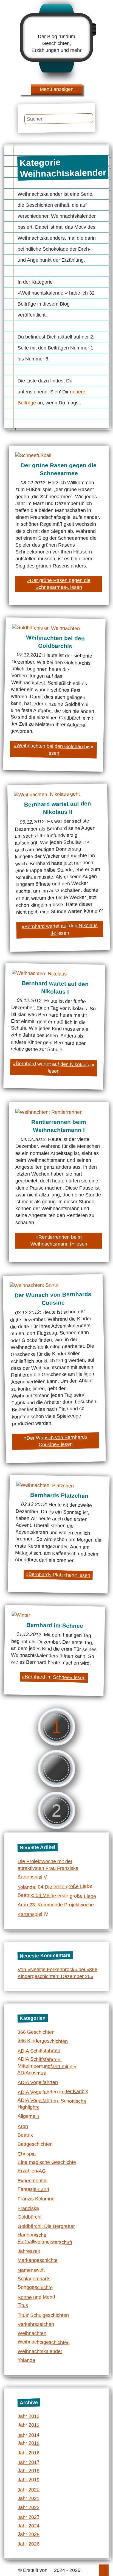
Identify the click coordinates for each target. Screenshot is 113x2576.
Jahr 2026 (29, 2544)
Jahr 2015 (29, 2443)
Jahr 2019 (29, 2479)
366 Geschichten (36, 2032)
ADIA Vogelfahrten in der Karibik (53, 2092)
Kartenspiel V (32, 1877)
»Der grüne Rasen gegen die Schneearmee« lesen (59, 584)
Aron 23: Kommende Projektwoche (56, 1905)
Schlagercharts (34, 2279)
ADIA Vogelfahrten (38, 2082)
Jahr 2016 (29, 2453)
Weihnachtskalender (40, 2351)
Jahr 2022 (29, 2507)
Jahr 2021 (29, 2498)
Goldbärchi (29, 2217)
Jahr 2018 (29, 2470)
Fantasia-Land (33, 2189)
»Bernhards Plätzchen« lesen (58, 1575)
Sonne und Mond (36, 2297)
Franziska (28, 2208)
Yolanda (26, 2360)
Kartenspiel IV (33, 1914)
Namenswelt (31, 2270)
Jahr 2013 (29, 2425)
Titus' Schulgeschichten (43, 2315)
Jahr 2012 (29, 2416)
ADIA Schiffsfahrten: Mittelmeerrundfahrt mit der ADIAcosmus (47, 2066)
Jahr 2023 (29, 2517)
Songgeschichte (35, 2287)
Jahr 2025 (29, 2534)
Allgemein (28, 2116)
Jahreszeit (29, 2251)
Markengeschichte (38, 2260)
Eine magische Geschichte (47, 2162)
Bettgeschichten (35, 2144)
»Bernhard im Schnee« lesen (54, 1677)
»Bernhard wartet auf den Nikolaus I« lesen (54, 1067)
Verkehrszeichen (36, 2324)
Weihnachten (32, 2333)
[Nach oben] (104, 2570)
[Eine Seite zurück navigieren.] (56, 1769)
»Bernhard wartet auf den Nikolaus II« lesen (60, 929)
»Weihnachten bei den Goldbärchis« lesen (53, 749)
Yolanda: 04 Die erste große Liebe (55, 1887)
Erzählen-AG (32, 2171)
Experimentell (33, 2181)
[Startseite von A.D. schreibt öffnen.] (56, 27)
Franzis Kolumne (36, 2199)
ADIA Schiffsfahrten (39, 2051)
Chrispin (27, 2154)
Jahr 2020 (29, 2490)
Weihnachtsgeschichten (44, 2342)
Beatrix (25, 2135)
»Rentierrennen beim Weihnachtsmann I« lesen (59, 1241)
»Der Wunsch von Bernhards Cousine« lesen (56, 1441)
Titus (23, 2305)
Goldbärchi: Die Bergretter (46, 2226)
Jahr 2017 (29, 2462)
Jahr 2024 (29, 2526)
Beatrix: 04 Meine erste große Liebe (57, 1896)
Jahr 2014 (29, 2435)
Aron (23, 2126)
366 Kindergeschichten (43, 2041)
